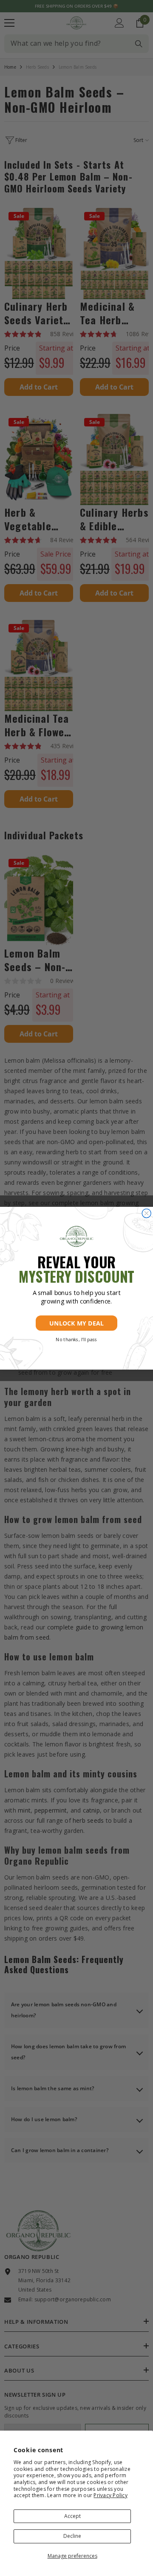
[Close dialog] (146, 1213)
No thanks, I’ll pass (76, 1340)
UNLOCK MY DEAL (76, 1323)
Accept (72, 2516)
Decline (72, 2536)
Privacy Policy (110, 2495)
